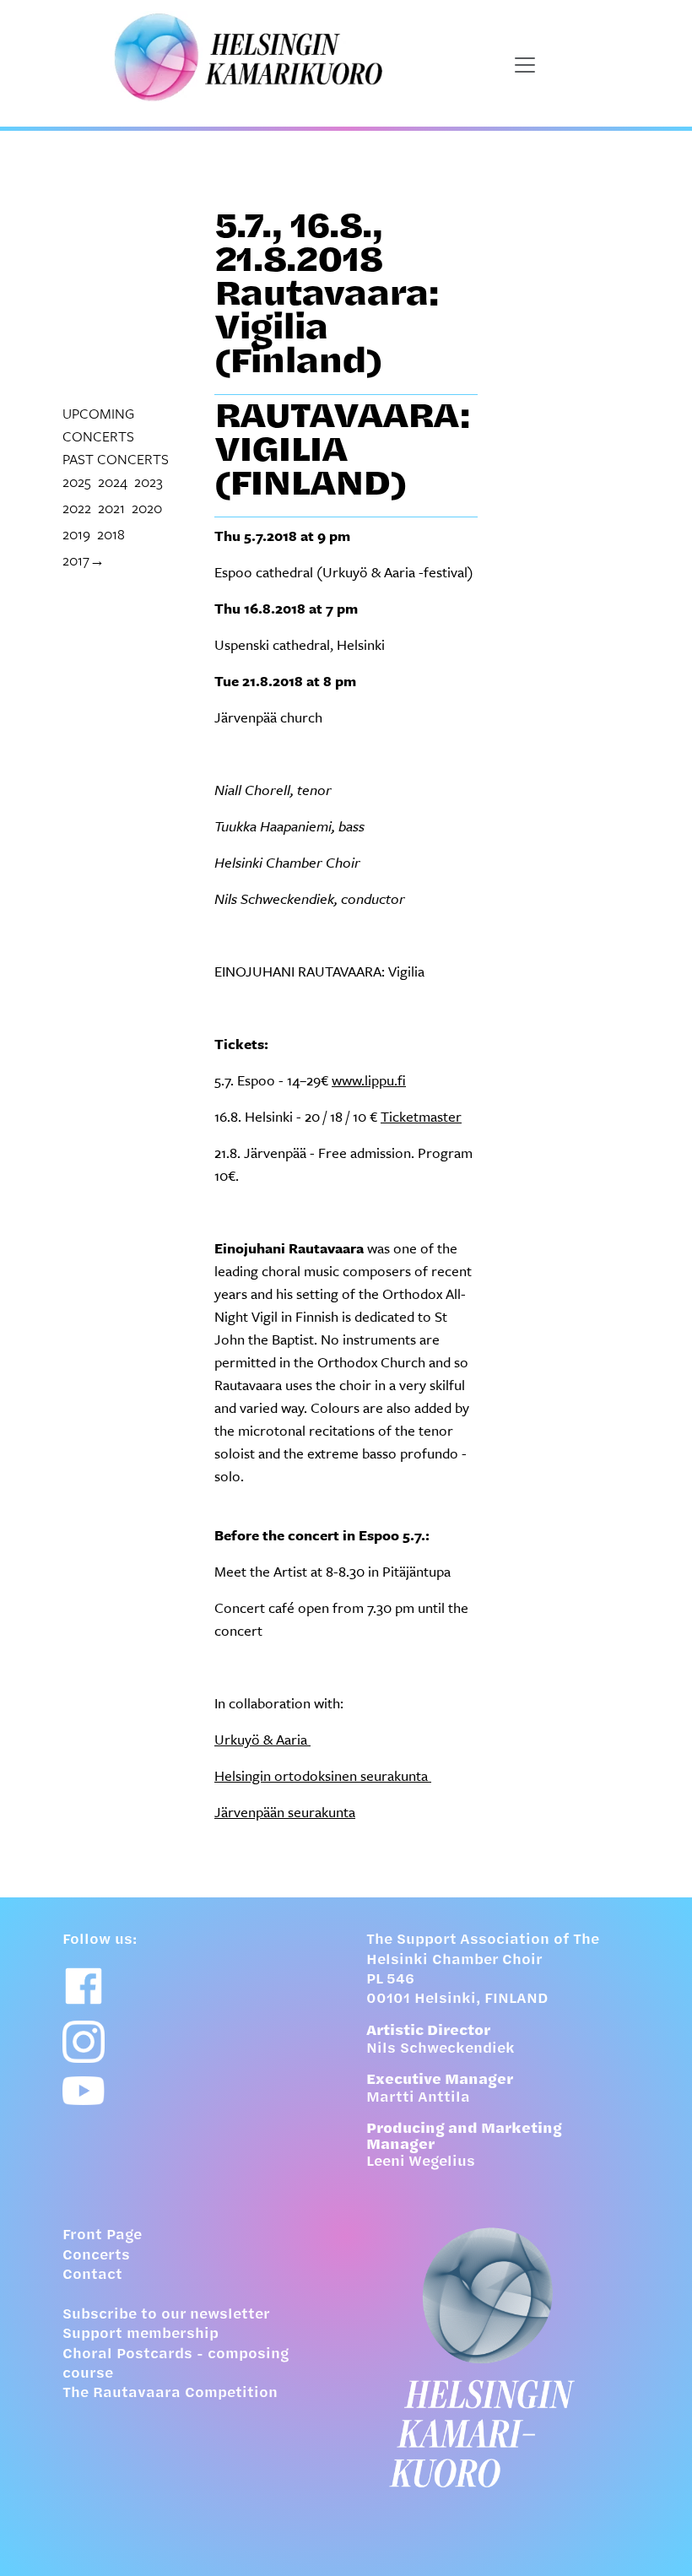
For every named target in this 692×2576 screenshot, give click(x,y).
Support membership (141, 2335)
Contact (92, 2276)
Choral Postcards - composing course (176, 2365)
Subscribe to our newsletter (166, 2315)
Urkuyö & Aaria (262, 1739)
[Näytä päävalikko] (525, 65)
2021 (111, 508)
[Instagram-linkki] (84, 2042)
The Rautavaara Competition (170, 2394)
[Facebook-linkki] (84, 1986)
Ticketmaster (421, 1116)
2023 (149, 482)
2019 (76, 534)
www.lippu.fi (369, 1080)
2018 (111, 534)
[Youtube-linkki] (84, 2091)
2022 (77, 508)
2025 (77, 482)
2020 (147, 508)
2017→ (84, 560)
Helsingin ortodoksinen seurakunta (323, 1775)
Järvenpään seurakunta (285, 1812)
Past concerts (116, 459)
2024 (113, 482)
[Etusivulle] (498, 2357)
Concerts (96, 2256)
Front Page (102, 2236)
